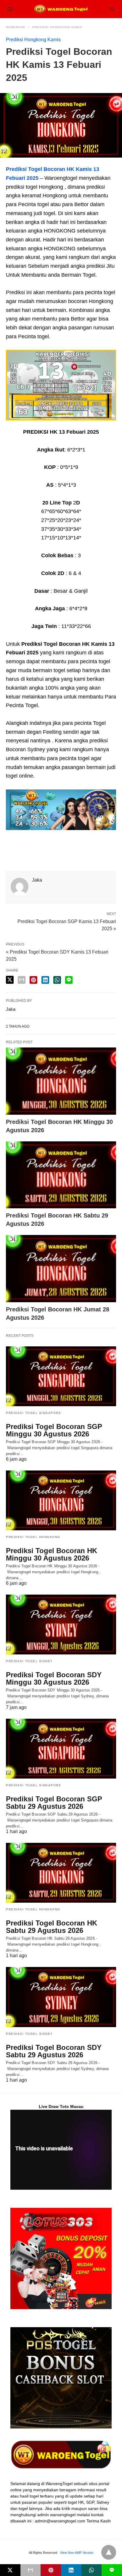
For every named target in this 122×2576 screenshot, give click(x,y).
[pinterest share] (33, 980)
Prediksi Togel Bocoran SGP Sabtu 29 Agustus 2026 (54, 1803)
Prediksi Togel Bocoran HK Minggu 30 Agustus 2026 (52, 1554)
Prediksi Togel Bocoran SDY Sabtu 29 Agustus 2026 (54, 2051)
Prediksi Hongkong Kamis (57, 27)
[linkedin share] (45, 980)
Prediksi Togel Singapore (33, 1413)
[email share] (22, 980)
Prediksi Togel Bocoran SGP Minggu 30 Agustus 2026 (54, 1430)
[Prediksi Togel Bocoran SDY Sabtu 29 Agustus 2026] (61, 1997)
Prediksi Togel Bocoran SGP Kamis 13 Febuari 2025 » (67, 925)
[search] (113, 9)
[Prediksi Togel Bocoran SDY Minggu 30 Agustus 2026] (61, 1625)
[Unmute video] (61, 2150)
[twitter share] (10, 980)
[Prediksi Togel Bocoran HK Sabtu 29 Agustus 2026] (61, 1175)
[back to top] (109, 2552)
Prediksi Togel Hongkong (33, 1537)
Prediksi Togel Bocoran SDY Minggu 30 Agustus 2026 (54, 1678)
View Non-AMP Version (77, 2553)
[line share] (69, 980)
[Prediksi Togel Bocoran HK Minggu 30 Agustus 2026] (61, 1081)
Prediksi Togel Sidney (29, 1661)
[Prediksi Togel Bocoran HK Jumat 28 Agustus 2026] (61, 1269)
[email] (31, 2570)
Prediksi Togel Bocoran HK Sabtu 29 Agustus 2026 (52, 1927)
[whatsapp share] (57, 980)
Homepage (16, 27)
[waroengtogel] (61, 9)
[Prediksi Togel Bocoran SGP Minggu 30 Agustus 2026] (61, 1376)
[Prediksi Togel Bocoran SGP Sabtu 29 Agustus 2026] (61, 1749)
